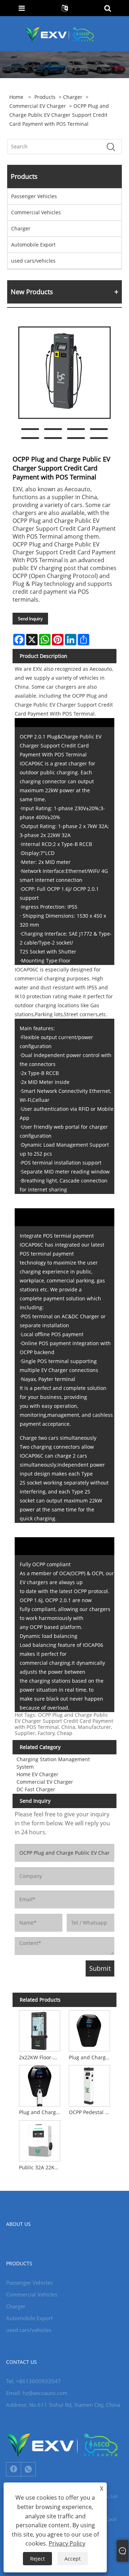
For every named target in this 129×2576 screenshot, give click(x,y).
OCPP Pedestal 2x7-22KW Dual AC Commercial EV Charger (91, 2112)
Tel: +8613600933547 (34, 2381)
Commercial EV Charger (38, 106)
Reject (37, 2559)
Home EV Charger (37, 1774)
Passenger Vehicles (34, 196)
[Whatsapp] (28, 2469)
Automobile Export (33, 245)
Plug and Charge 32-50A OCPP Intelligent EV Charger (41, 2112)
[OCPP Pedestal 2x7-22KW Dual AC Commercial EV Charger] (90, 2085)
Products (45, 97)
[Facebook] (14, 2469)
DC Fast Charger (36, 1789)
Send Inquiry (30, 619)
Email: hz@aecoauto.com (37, 2393)
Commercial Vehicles (36, 212)
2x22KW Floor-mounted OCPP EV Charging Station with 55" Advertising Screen (41, 2057)
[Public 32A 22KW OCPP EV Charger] (39, 2140)
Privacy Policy (67, 2543)
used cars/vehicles (33, 261)
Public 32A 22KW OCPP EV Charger (41, 2167)
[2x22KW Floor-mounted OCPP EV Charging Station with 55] (39, 2030)
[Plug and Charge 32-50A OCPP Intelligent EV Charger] (39, 2085)
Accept (73, 2559)
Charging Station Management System (53, 1763)
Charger (73, 97)
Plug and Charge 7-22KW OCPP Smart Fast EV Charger (91, 2057)
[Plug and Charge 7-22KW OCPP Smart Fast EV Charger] (90, 2030)
